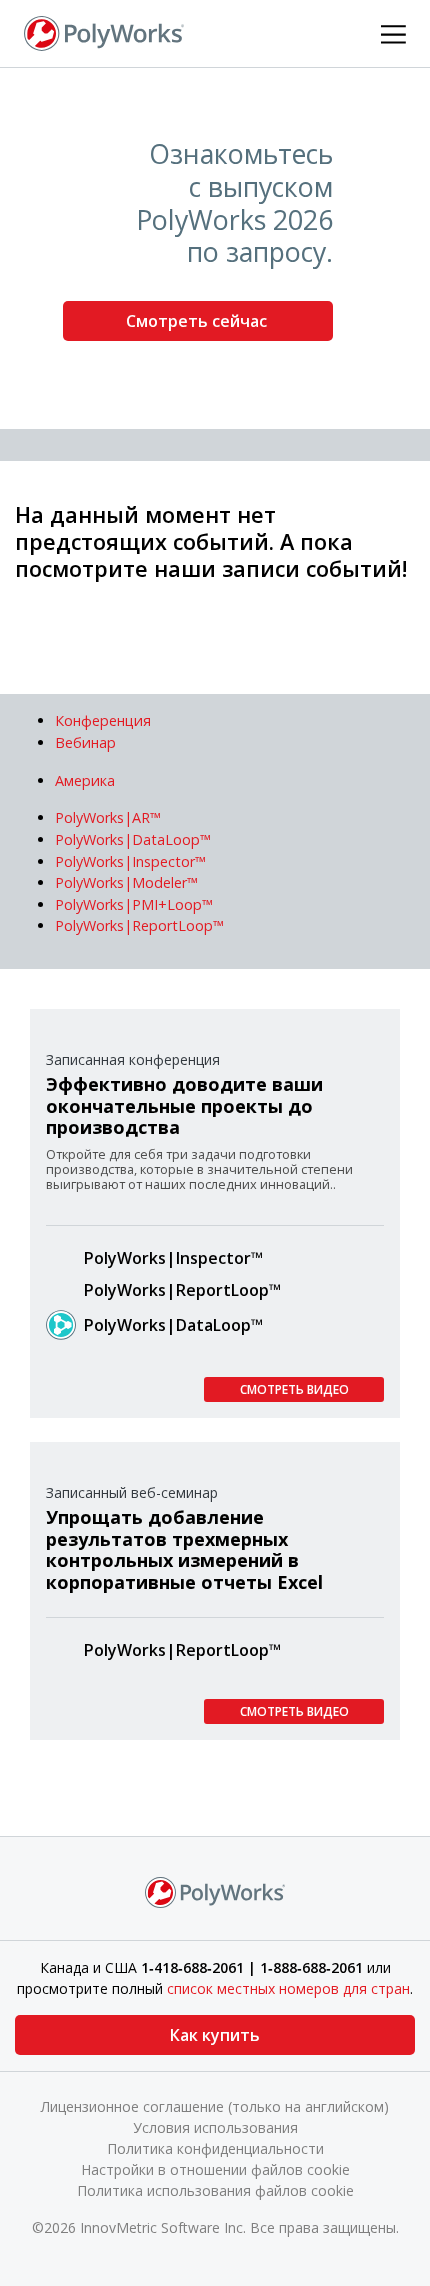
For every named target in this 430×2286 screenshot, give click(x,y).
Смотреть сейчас (198, 321)
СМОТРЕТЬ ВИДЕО (294, 1389)
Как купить (215, 2035)
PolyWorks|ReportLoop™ (182, 1290)
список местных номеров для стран (288, 1988)
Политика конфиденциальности (215, 2148)
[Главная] (104, 32)
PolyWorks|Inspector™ (173, 1258)
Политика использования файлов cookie (215, 2190)
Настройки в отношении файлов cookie (215, 2169)
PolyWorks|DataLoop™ (173, 1325)
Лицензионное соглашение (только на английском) (215, 2106)
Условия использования (215, 2127)
